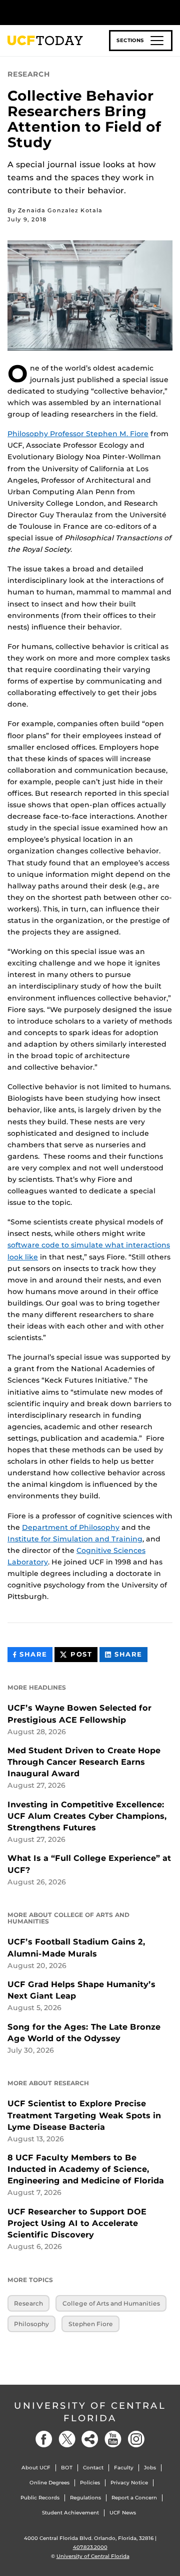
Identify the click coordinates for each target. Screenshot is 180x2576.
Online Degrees (49, 2483)
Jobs (150, 2468)
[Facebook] (44, 2439)
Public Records (40, 2498)
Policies (90, 2483)
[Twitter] (67, 2439)
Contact (93, 2468)
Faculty (124, 2468)
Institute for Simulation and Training (75, 1539)
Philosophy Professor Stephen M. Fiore (78, 434)
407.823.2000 (90, 2547)
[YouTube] (113, 2439)
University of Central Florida (90, 2412)
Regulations (85, 2498)
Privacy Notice (129, 2483)
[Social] (90, 2439)
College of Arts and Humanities (111, 2303)
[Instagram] (136, 2439)
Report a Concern (134, 2498)
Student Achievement (70, 2513)
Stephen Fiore (91, 2324)
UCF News (123, 2513)
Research (28, 2303)
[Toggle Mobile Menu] (170, 12)
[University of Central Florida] (76, 12)
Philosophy (31, 2324)
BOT (67, 2468)
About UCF (36, 2468)
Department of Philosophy (71, 1527)
